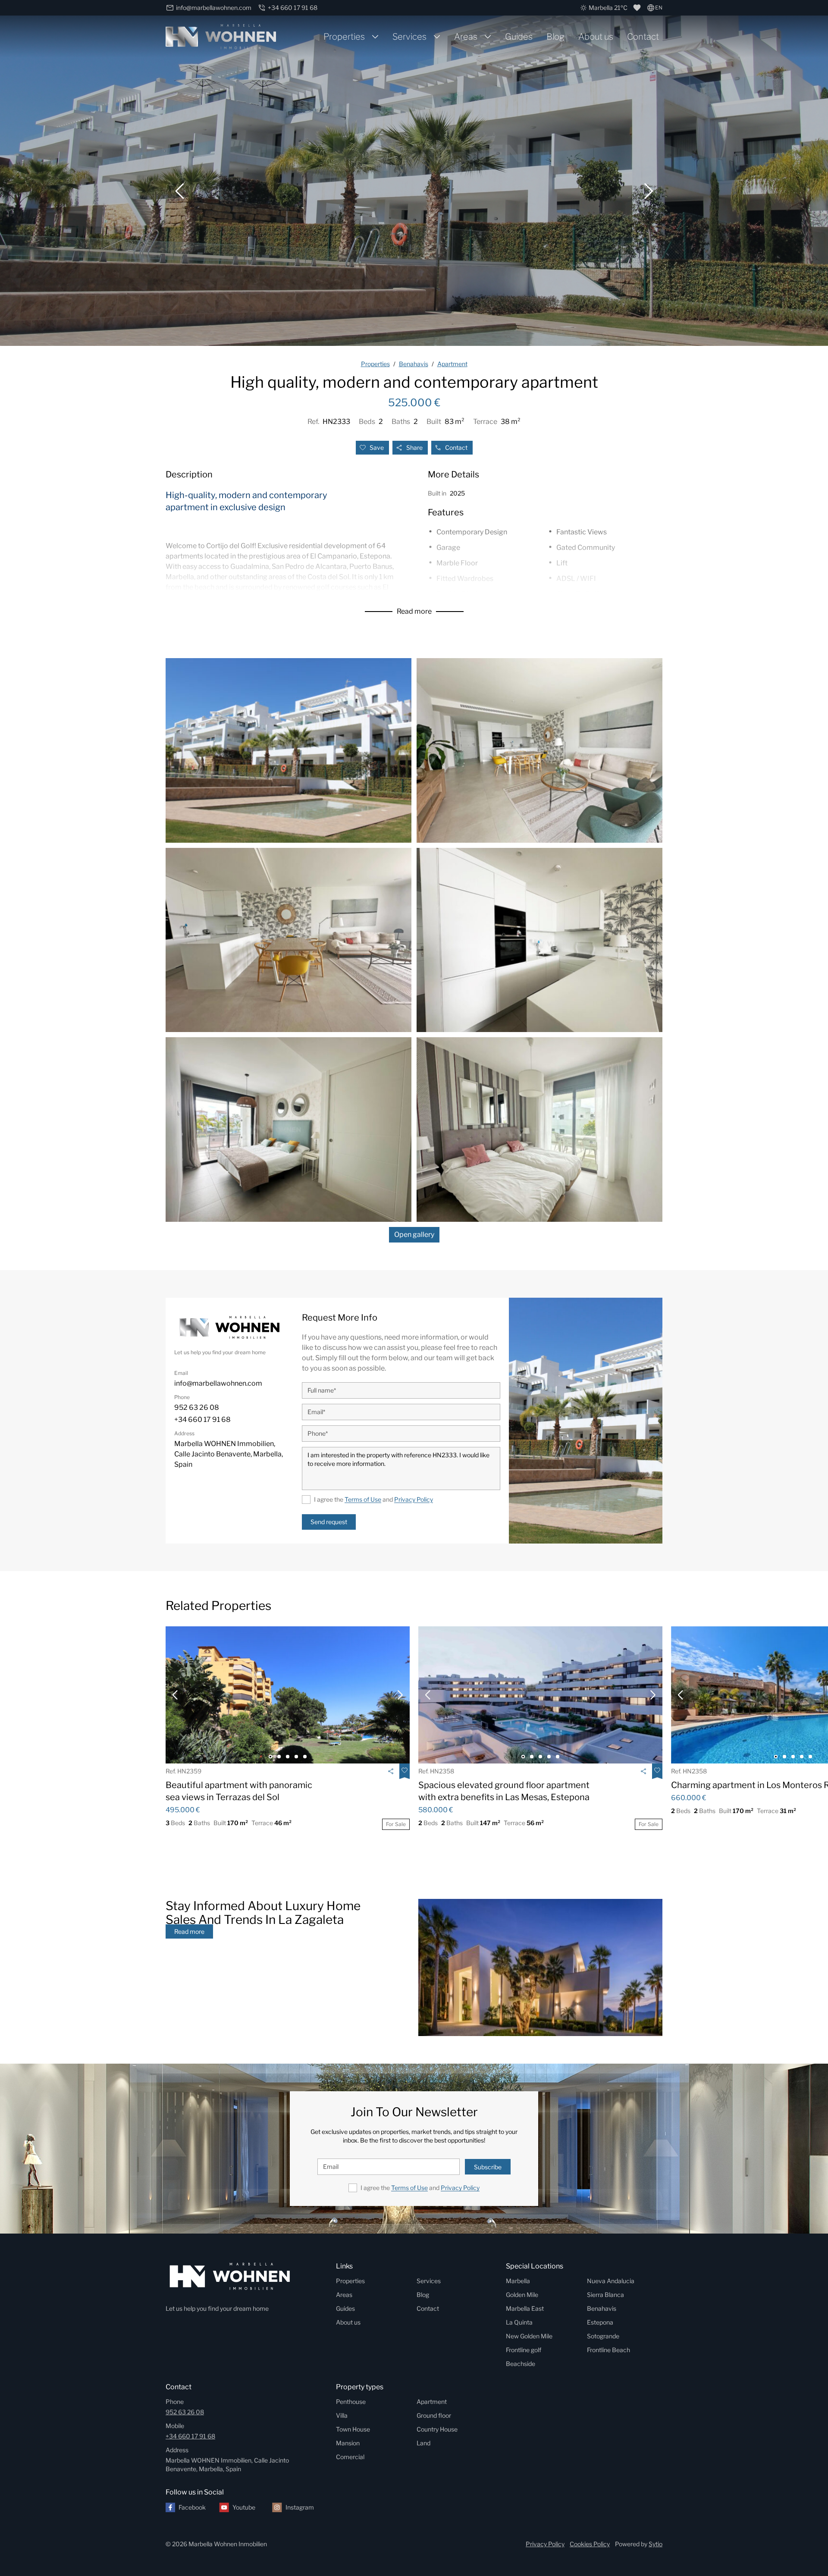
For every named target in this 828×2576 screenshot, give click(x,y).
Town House (353, 2429)
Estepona (600, 2322)
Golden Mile (522, 2295)
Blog (555, 37)
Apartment (432, 2402)
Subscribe (488, 2167)
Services (409, 37)
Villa (342, 2415)
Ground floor (434, 2415)
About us (596, 37)
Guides (519, 37)
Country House (437, 2429)
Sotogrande (603, 2336)
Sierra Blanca (605, 2295)
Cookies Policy (590, 2544)
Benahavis (602, 2308)
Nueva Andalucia (611, 2281)
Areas (466, 37)
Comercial (350, 2457)
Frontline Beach (608, 2350)
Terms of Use (363, 1499)
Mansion (348, 2443)
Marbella (518, 2281)
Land (423, 2443)
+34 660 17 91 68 (190, 2436)
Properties (344, 37)
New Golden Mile (529, 2336)
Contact (643, 37)
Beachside (521, 2364)
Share (414, 447)
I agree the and (373, 1499)
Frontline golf (524, 2350)
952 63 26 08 (185, 2412)
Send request (329, 1522)
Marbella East (525, 2308)
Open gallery (414, 1235)
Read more (414, 611)
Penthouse (351, 2402)
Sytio (655, 2544)
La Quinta (519, 2322)
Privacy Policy (414, 1499)
